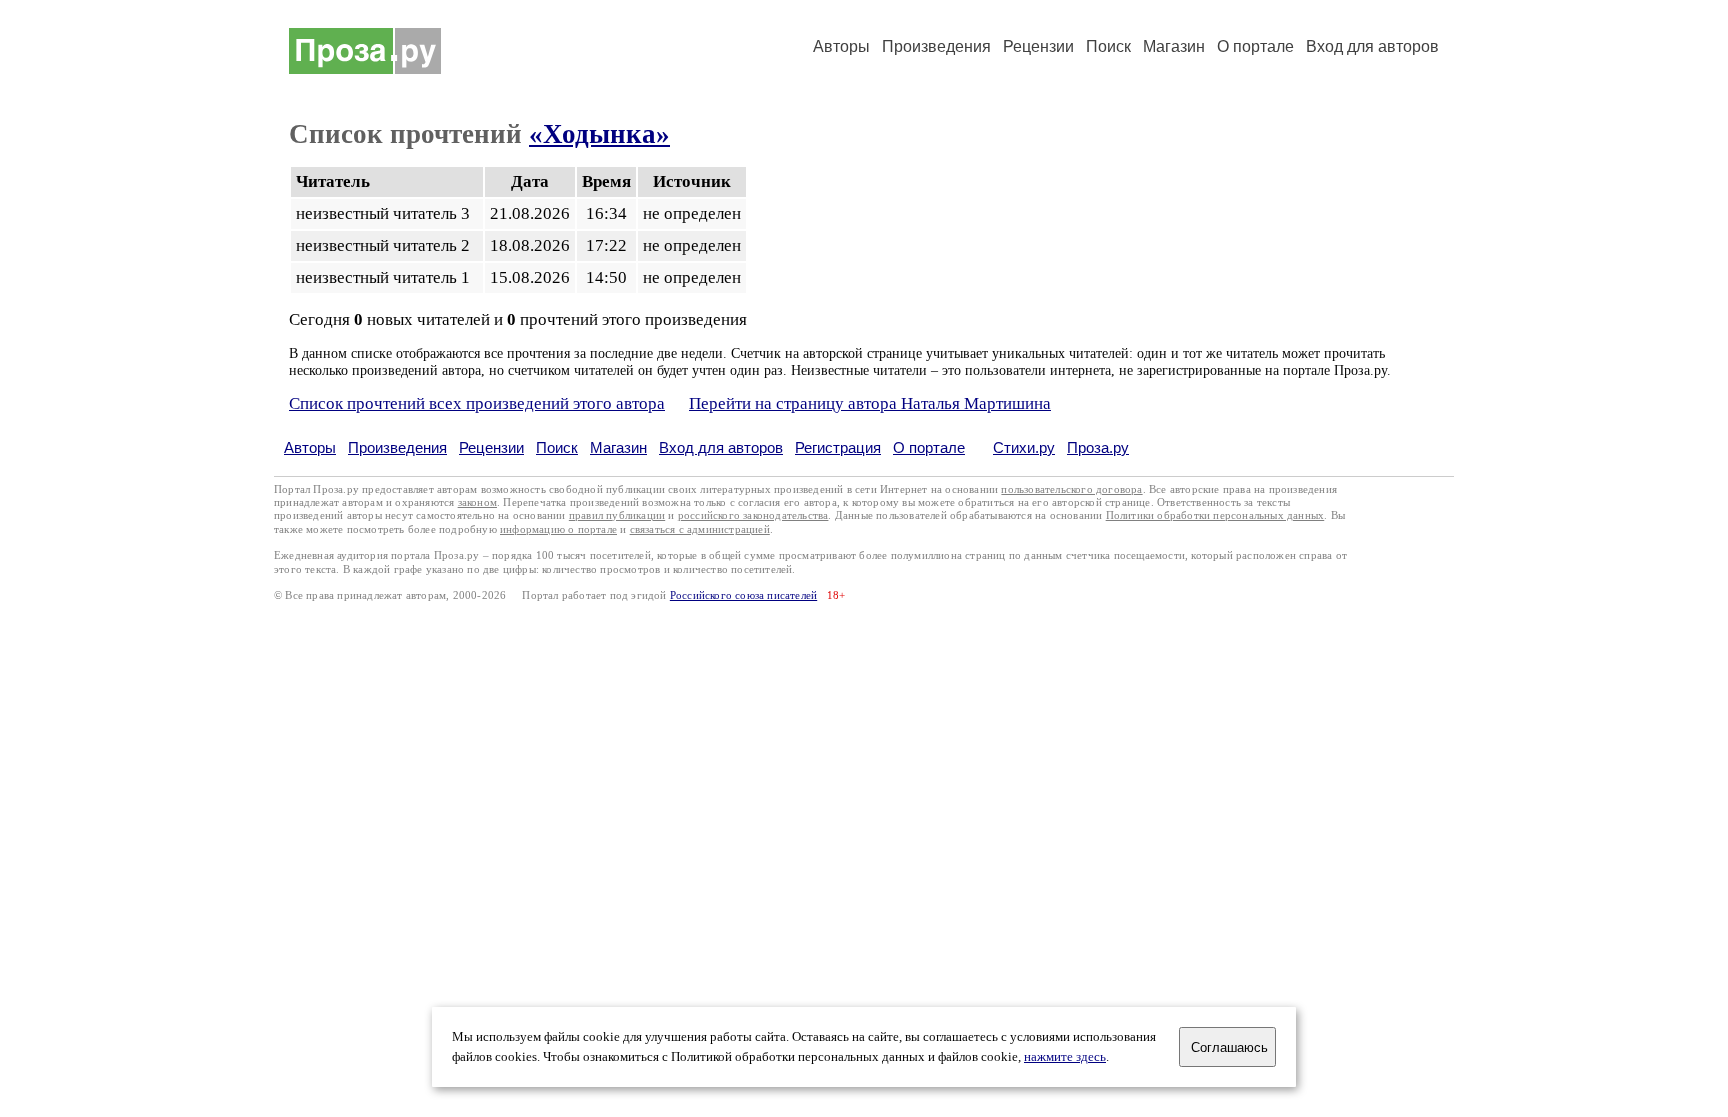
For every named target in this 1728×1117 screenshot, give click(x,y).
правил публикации (617, 515)
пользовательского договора (1071, 489)
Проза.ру (1098, 447)
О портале (929, 447)
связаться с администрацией (700, 529)
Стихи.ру (1024, 447)
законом (477, 502)
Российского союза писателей (743, 595)
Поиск (1108, 46)
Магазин (1174, 46)
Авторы (841, 46)
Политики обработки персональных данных (1215, 515)
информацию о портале (558, 529)
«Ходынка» (599, 134)
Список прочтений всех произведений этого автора (477, 403)
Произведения (936, 46)
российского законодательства (753, 515)
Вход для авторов (1372, 46)
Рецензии (1038, 46)
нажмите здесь (1065, 1057)
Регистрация (838, 447)
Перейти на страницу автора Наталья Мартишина (870, 403)
